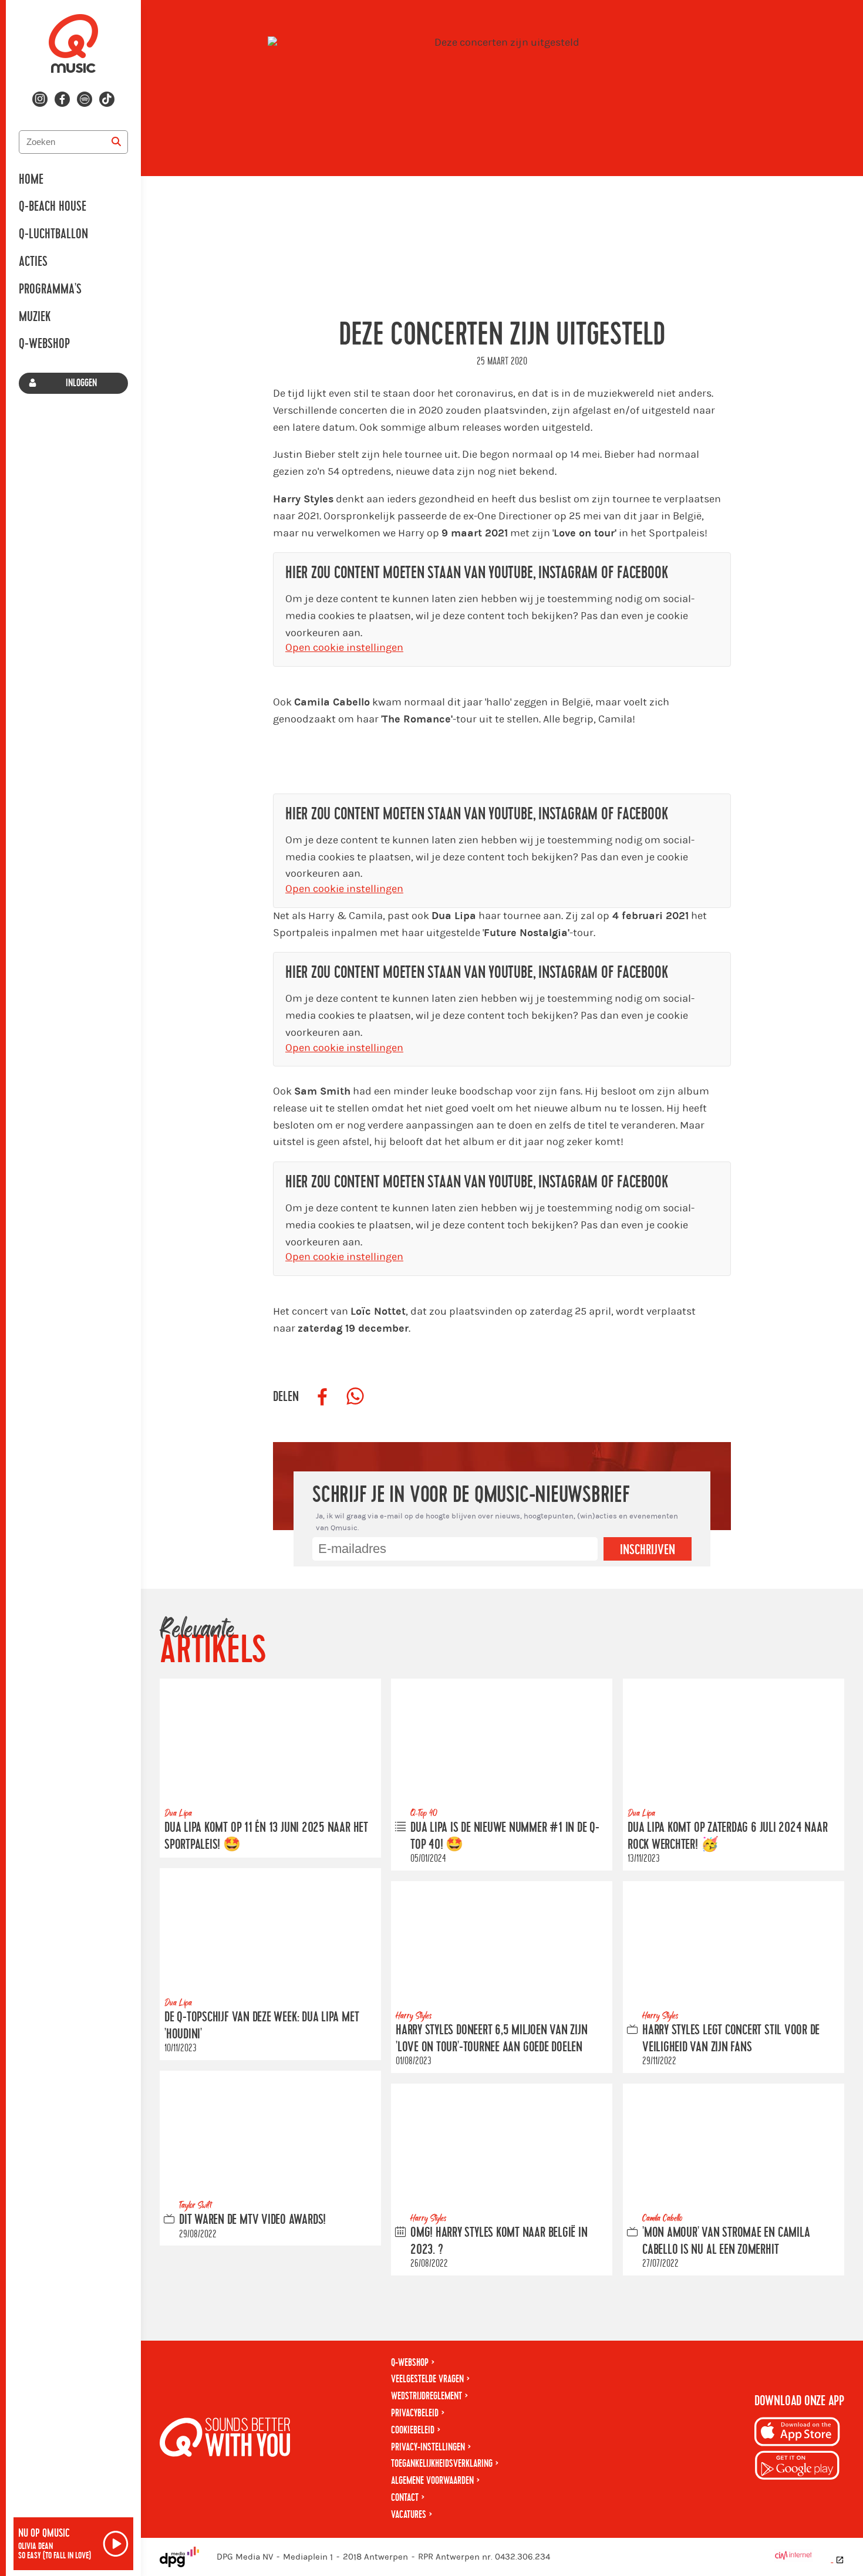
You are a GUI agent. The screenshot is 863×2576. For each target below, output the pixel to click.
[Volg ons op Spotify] (85, 99)
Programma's (50, 289)
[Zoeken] (116, 142)
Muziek (35, 317)
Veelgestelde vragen (427, 2379)
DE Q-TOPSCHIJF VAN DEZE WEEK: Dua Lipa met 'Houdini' (262, 2026)
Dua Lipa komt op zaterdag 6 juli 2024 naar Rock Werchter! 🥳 (727, 1836)
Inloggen (81, 383)
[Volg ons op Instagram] (40, 99)
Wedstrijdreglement (427, 2396)
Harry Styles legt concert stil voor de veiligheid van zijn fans (731, 2038)
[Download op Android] (797, 2467)
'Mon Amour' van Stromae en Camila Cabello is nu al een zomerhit (726, 2241)
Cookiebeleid (413, 2430)
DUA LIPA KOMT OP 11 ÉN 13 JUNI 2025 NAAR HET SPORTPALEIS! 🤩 (266, 1836)
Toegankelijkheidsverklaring (442, 2464)
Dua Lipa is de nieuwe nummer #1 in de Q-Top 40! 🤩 (505, 1836)
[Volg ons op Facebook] (62, 99)
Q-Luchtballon (53, 234)
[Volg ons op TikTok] (107, 99)
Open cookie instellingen (344, 648)
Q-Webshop (44, 344)
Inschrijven (648, 1550)
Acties (33, 262)
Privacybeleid (415, 2413)
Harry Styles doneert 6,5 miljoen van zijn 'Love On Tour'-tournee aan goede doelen (492, 2038)
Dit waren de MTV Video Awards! (252, 2220)
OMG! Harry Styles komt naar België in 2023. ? (499, 2241)
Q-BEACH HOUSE (53, 207)
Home (31, 180)
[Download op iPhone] (797, 2434)
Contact (405, 2498)
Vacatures (409, 2515)
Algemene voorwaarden (432, 2481)
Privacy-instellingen (428, 2447)
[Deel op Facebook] (322, 1397)
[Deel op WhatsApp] (355, 1397)
